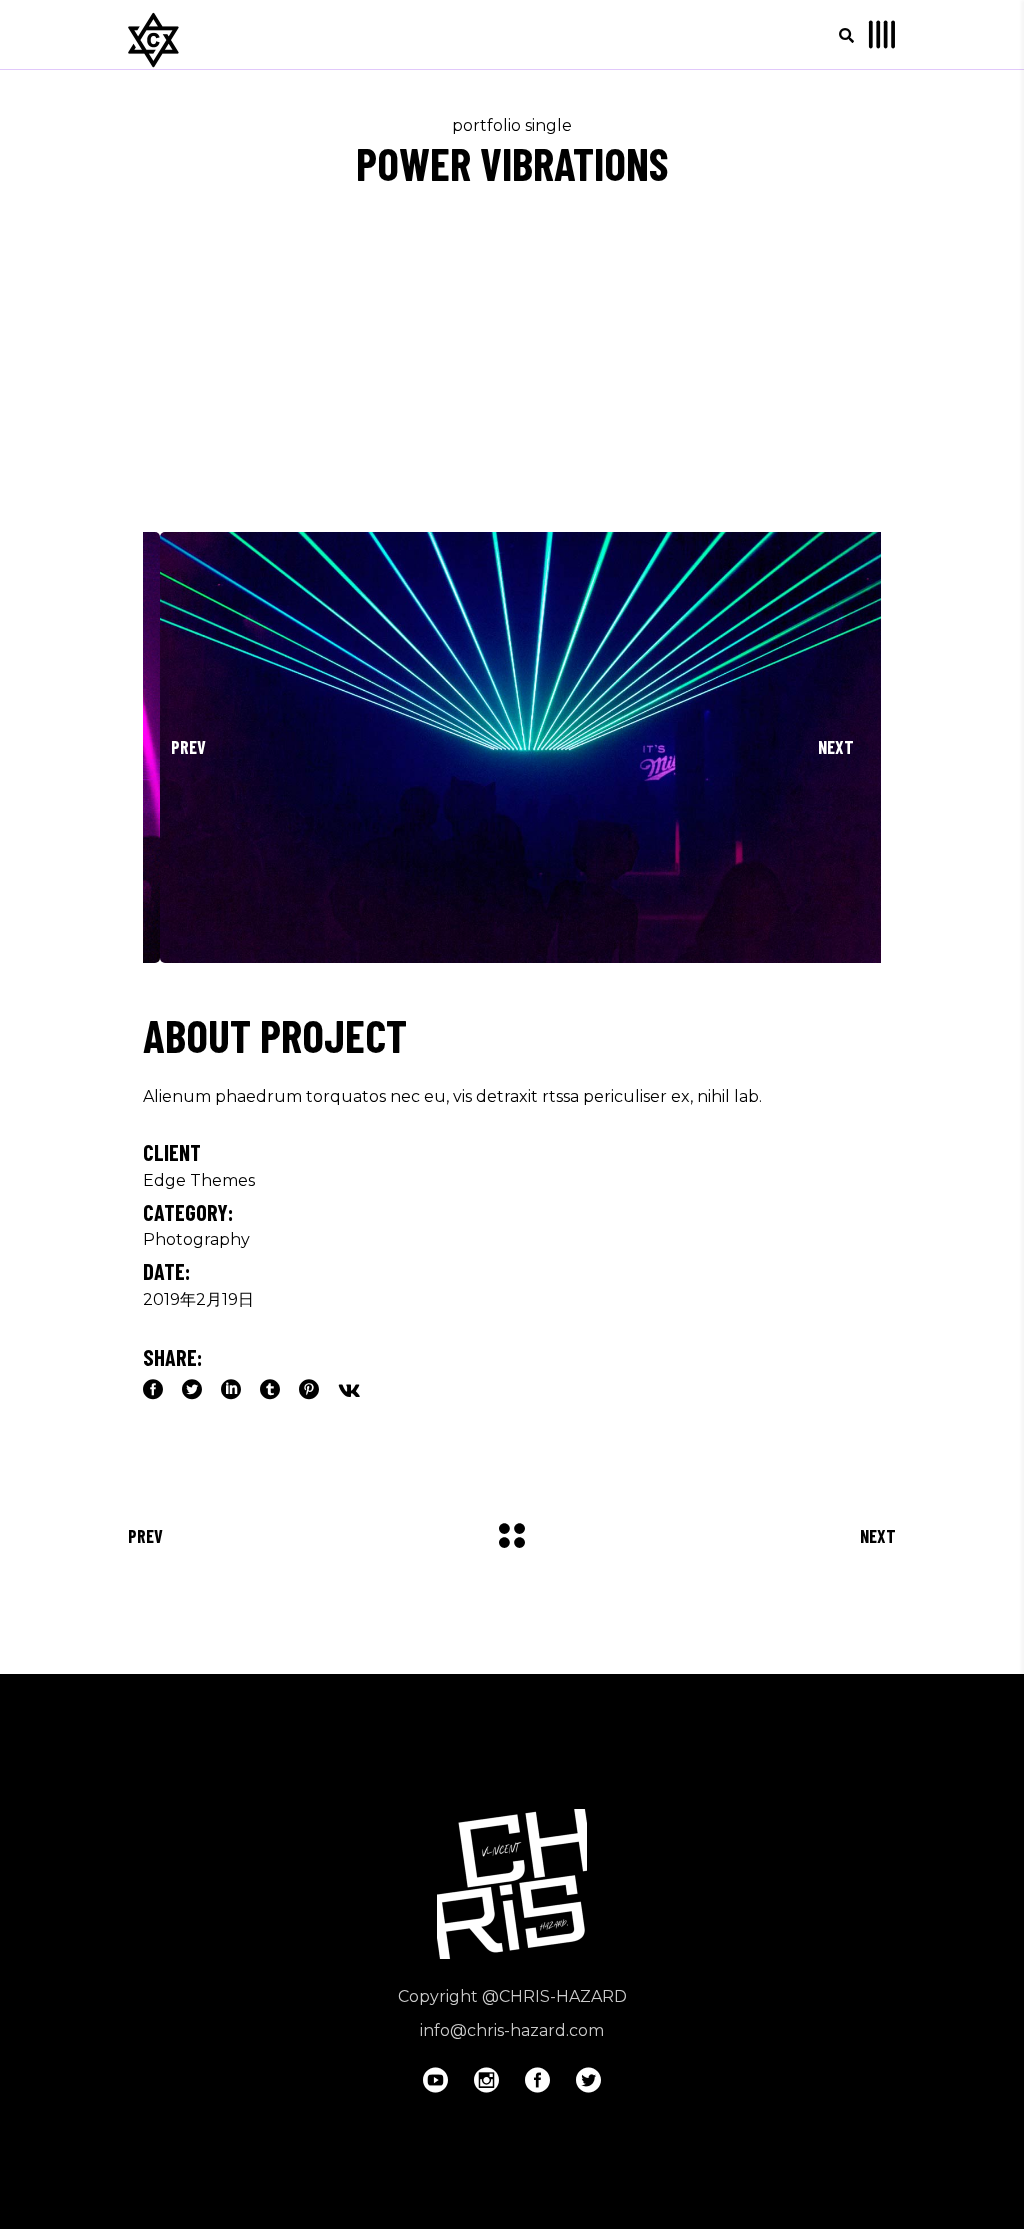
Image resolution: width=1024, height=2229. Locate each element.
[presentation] (188, 748)
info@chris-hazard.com (512, 2030)
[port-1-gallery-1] (512, 747)
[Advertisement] (512, 382)
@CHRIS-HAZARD (554, 1996)
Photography (196, 1239)
